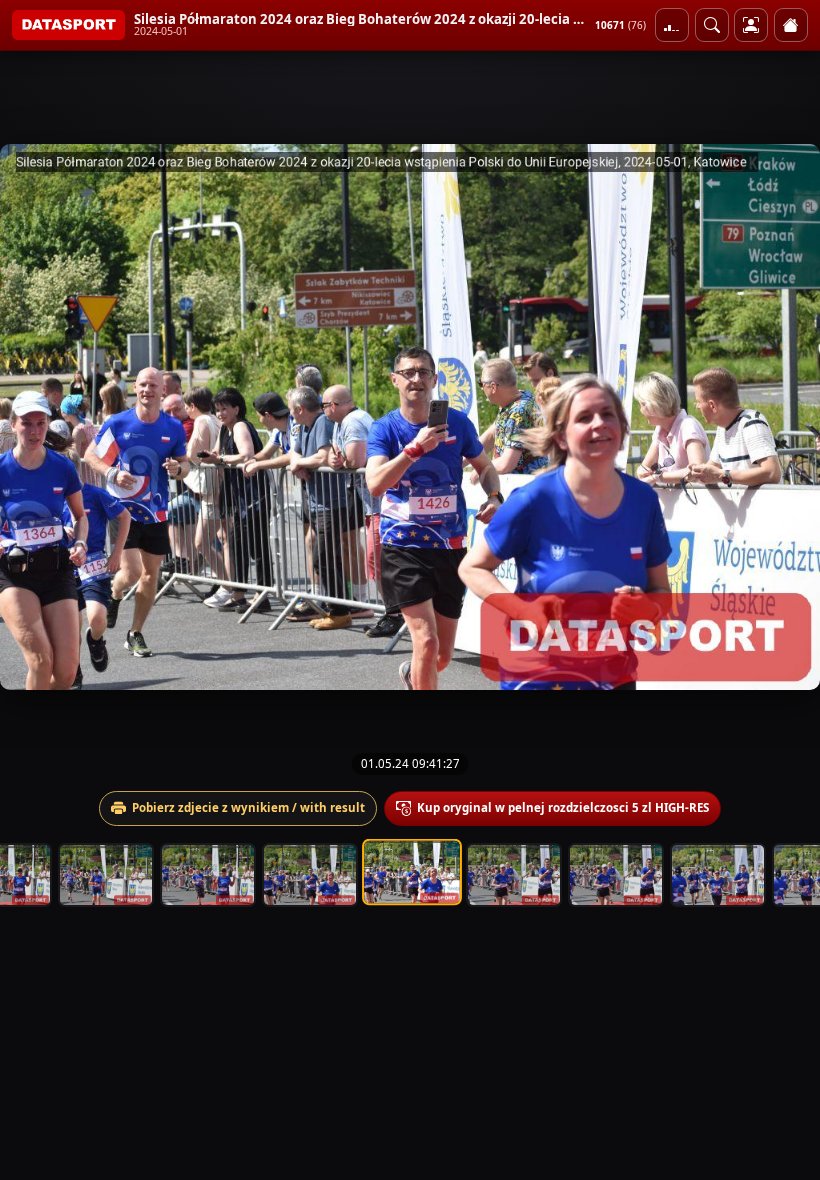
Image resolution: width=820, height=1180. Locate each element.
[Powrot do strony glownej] (791, 25)
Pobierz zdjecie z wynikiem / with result (248, 807)
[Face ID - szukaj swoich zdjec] (712, 25)
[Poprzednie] (33, 417)
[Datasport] (68, 25)
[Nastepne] (787, 417)
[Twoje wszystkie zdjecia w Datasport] (751, 25)
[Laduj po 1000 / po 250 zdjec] (672, 25)
